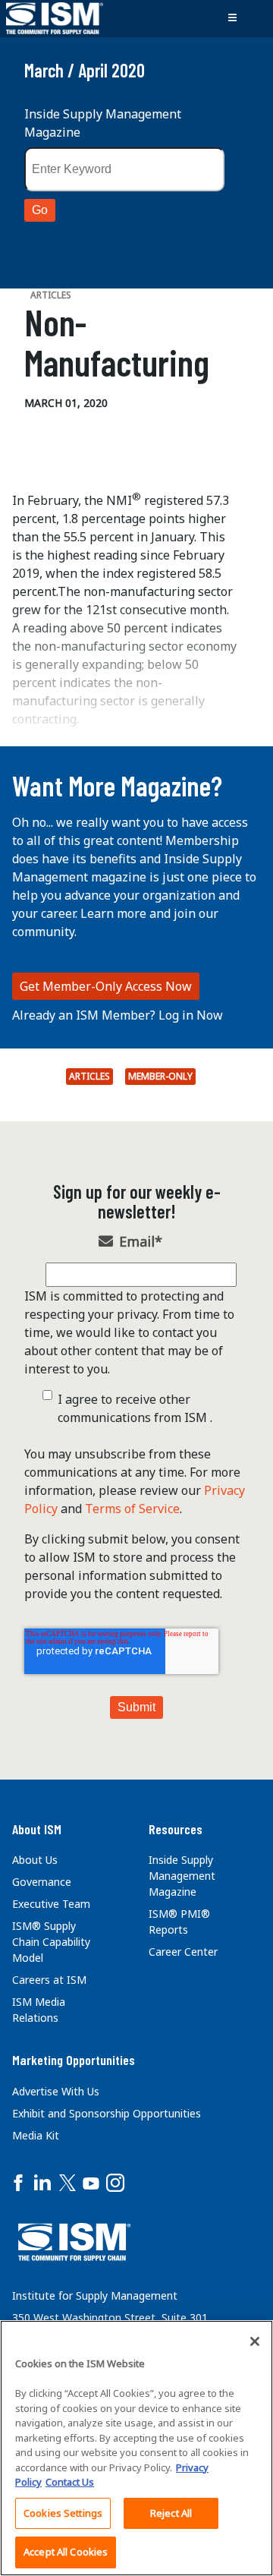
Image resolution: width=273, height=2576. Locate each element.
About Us (35, 1860)
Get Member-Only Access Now (106, 986)
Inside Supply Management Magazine (103, 123)
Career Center (183, 1952)
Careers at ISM (49, 1980)
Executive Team (51, 1904)
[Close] (255, 2341)
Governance (42, 1882)
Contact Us (70, 2482)
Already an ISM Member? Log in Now (118, 1015)
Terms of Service (132, 1509)
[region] (136, 2448)
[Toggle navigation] (232, 18)
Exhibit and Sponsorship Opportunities (107, 2113)
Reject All (171, 2513)
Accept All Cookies (66, 2552)
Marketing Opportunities (74, 2060)
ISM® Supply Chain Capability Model (51, 1942)
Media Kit (36, 2135)
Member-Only (160, 1076)
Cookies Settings (63, 2513)
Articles (89, 1076)
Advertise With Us (56, 2091)
